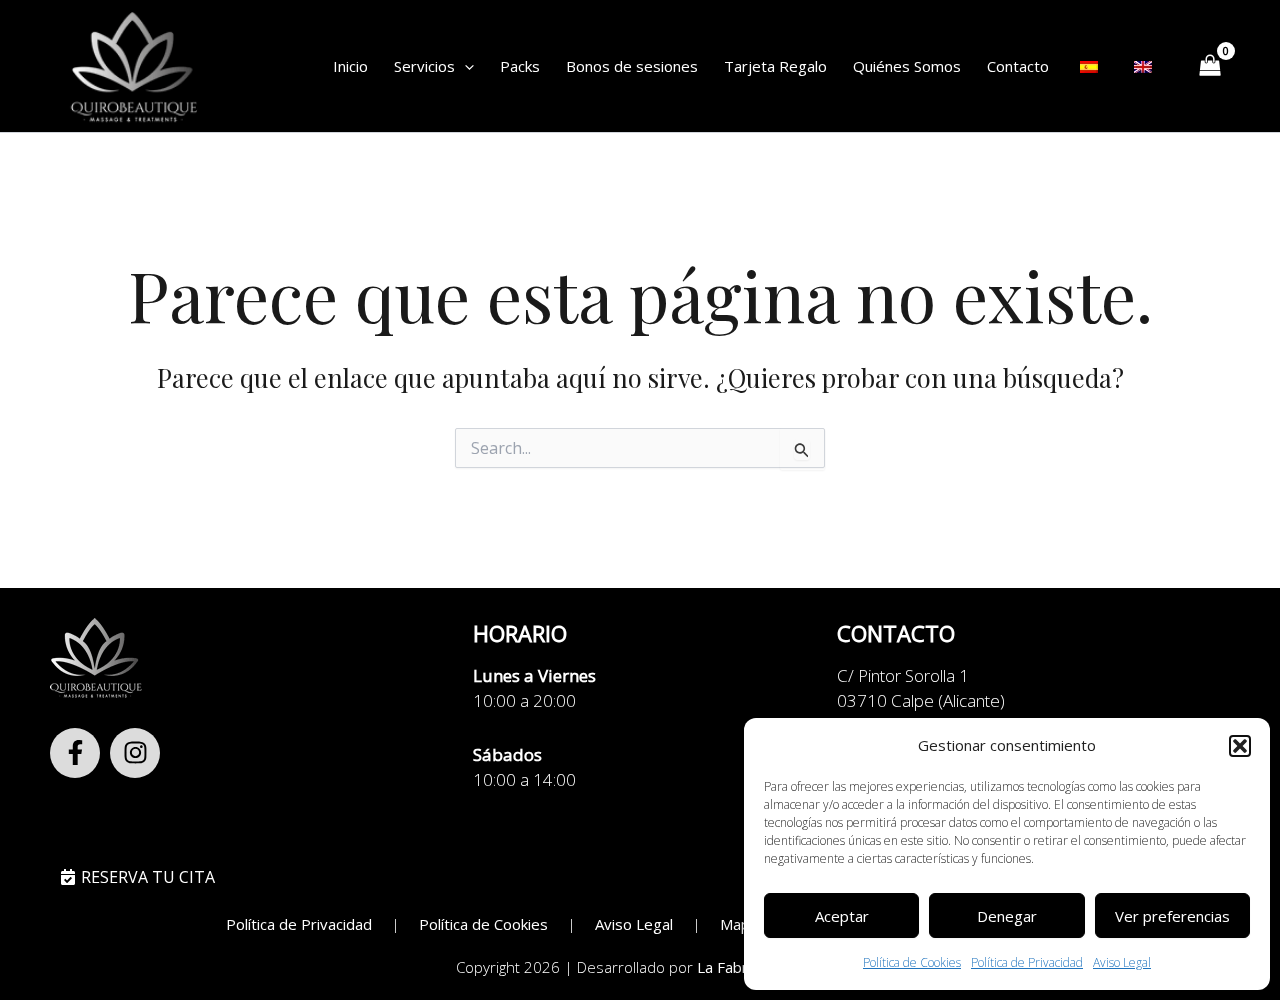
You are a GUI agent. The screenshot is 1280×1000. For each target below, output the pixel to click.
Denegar (1007, 916)
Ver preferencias (1172, 916)
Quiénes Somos (907, 66)
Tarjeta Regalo (775, 66)
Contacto (1018, 66)
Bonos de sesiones (632, 66)
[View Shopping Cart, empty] (1210, 66)
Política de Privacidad (1027, 962)
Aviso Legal (1122, 962)
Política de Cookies (912, 962)
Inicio (350, 66)
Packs (520, 66)
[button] (1240, 746)
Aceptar (842, 916)
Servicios (424, 66)
